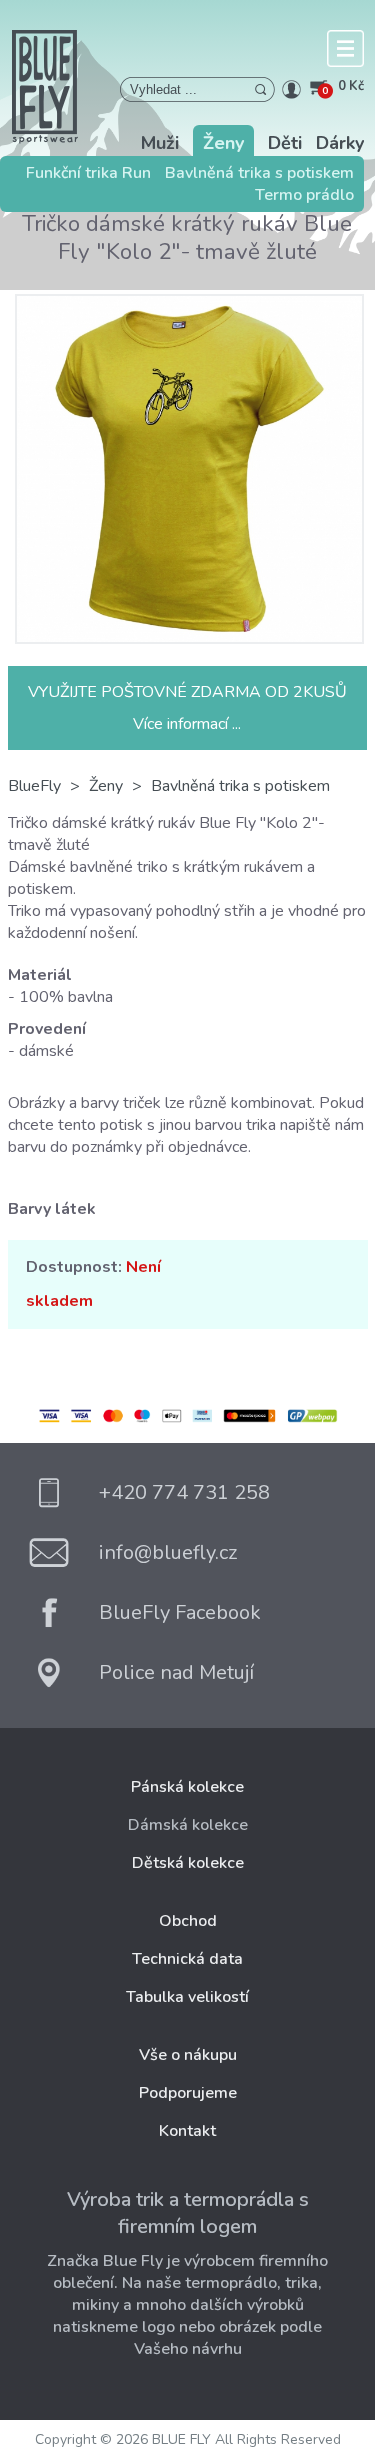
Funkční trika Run (88, 173)
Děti (285, 143)
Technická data (187, 1959)
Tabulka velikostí (187, 1997)
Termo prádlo (304, 195)
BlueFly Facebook (180, 1612)
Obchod (188, 1921)
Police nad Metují (176, 1672)
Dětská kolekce (188, 1863)
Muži (160, 143)
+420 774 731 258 (184, 1492)
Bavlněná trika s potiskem (259, 173)
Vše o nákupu (188, 2055)
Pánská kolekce (187, 1787)
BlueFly (34, 786)
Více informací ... (187, 724)
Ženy (223, 143)
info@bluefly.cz (168, 1552)
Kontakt (187, 2131)
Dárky (340, 143)
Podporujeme (188, 2093)
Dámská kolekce (188, 1825)
